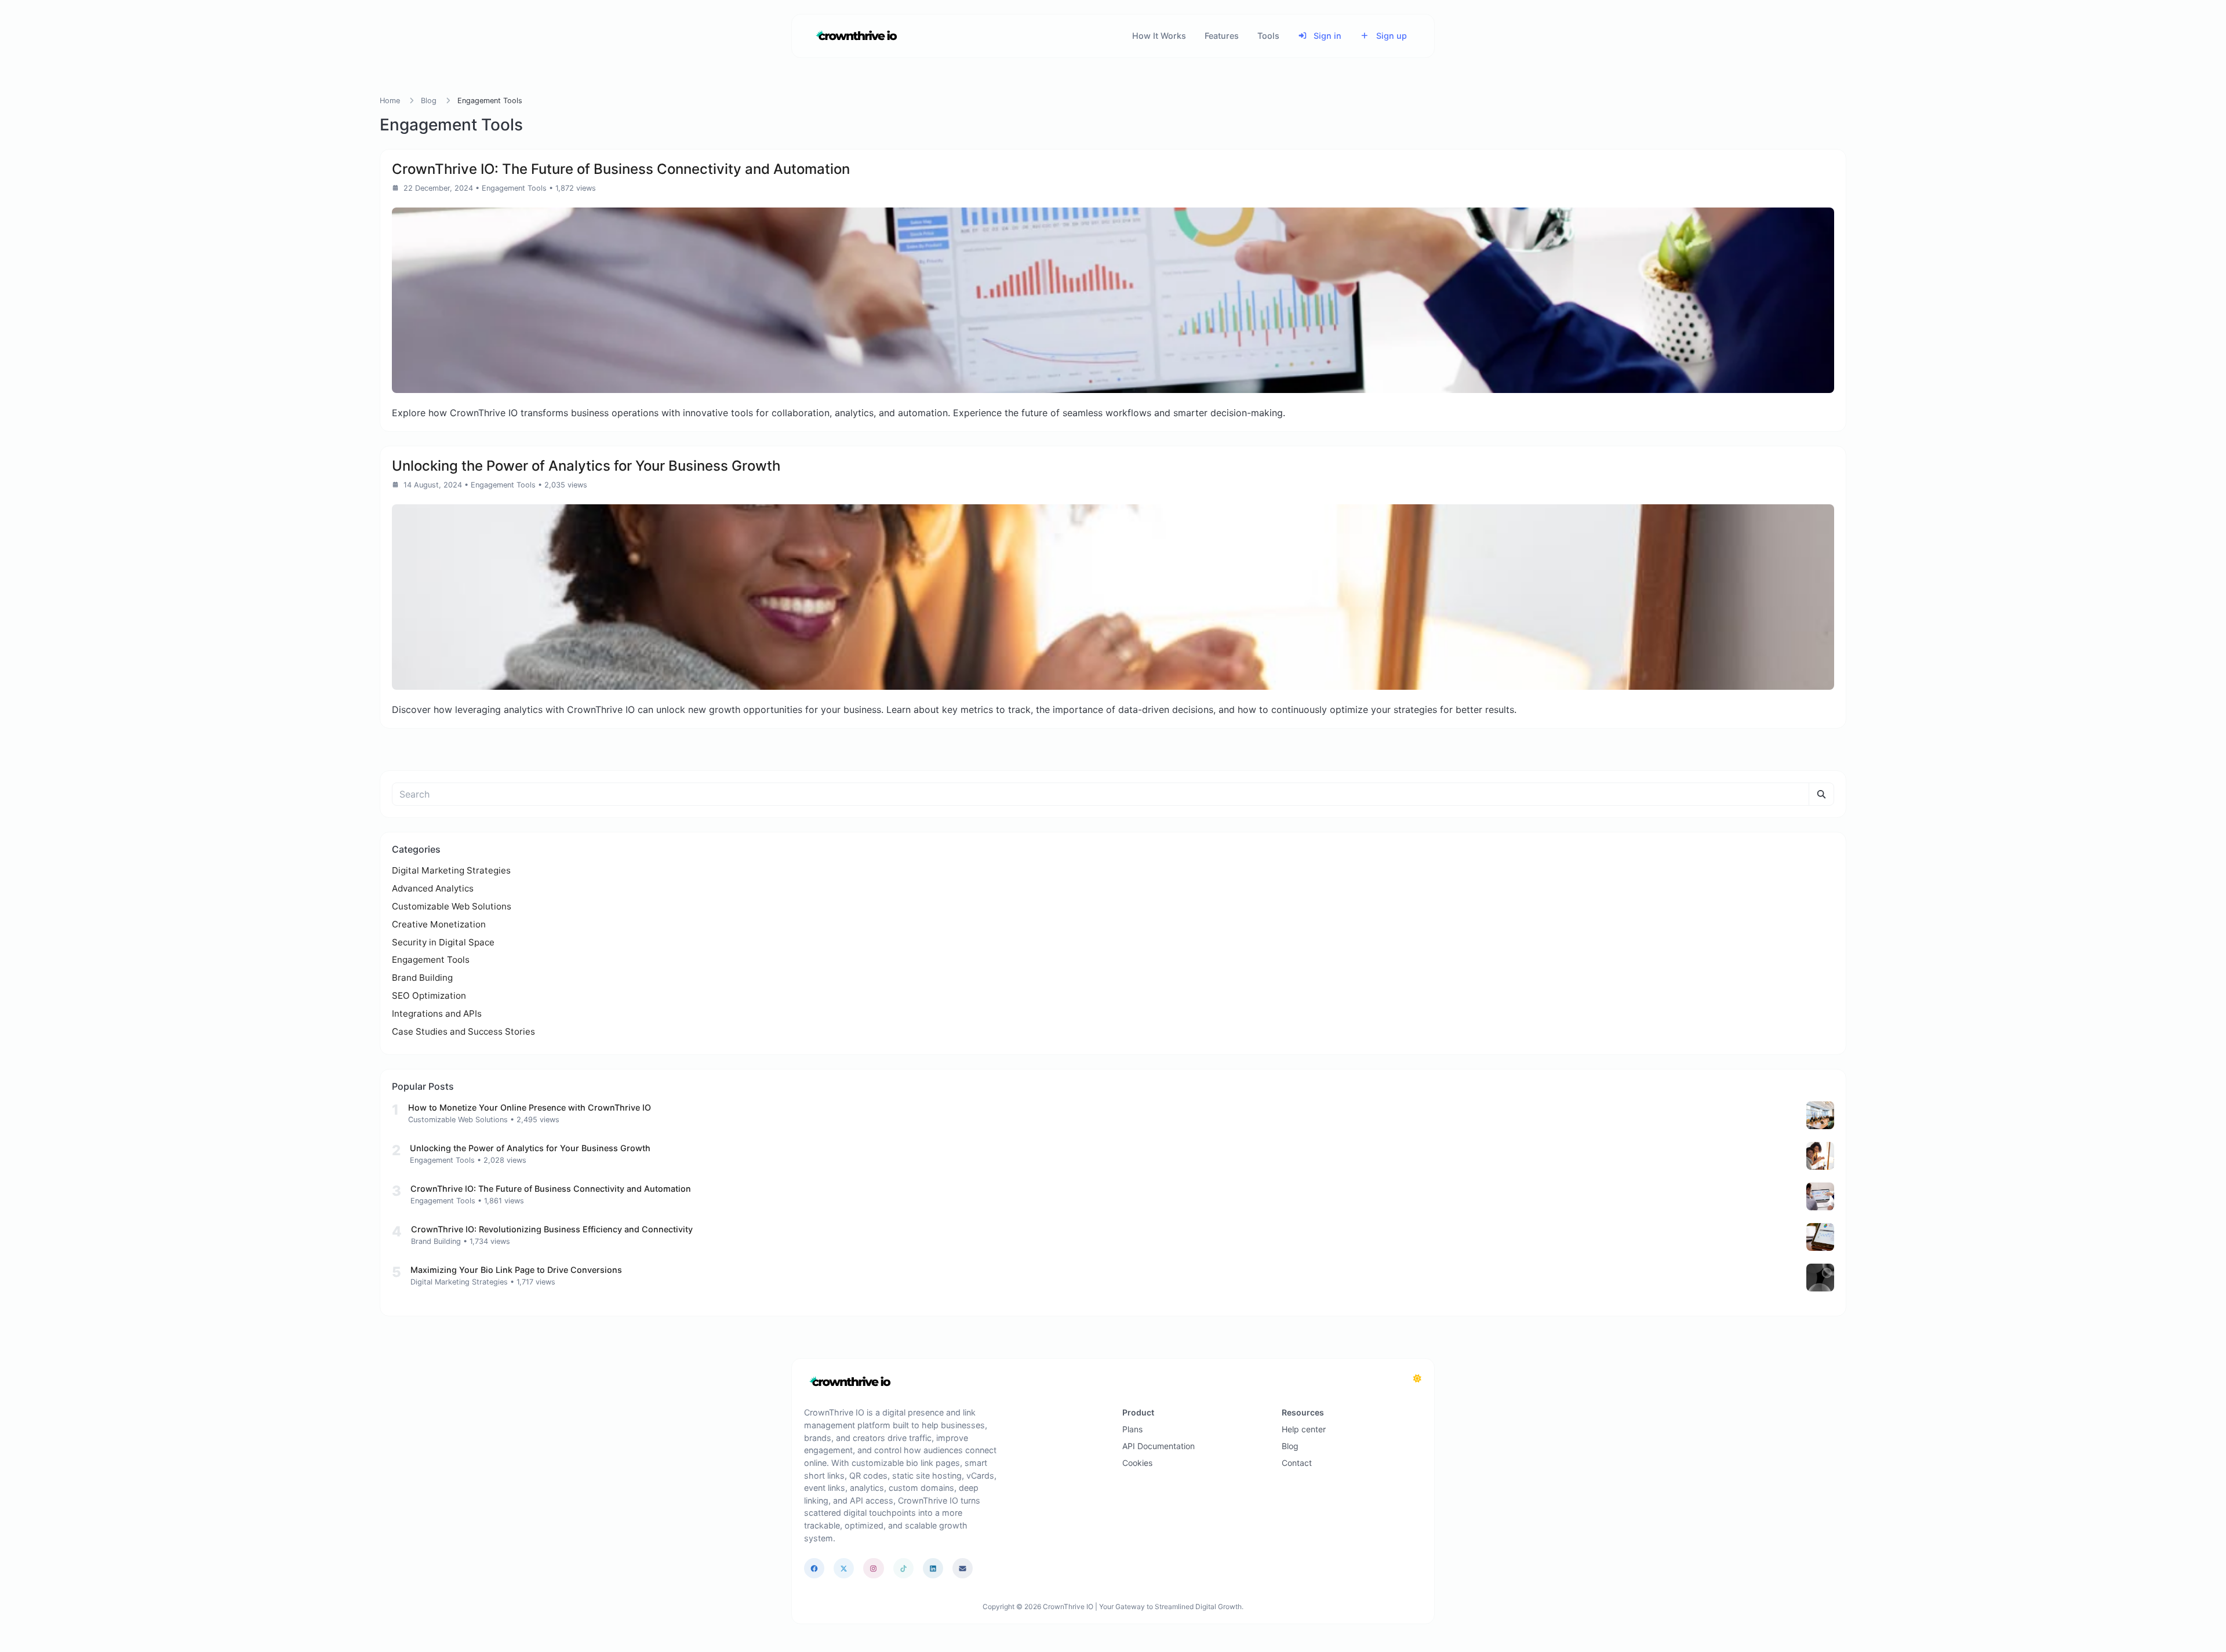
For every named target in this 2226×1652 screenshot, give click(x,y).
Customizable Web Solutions (452, 906)
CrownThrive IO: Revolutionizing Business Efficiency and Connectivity (552, 1229)
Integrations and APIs (437, 1014)
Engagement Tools (514, 188)
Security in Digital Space (443, 942)
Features (1222, 36)
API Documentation (1159, 1446)
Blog (429, 101)
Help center (1304, 1429)
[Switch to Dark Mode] (1417, 1378)
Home (390, 101)
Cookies (1137, 1463)
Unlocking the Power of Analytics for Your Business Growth (530, 1148)
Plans (1132, 1429)
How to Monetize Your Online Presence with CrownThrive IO (530, 1107)
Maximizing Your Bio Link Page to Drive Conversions (516, 1270)
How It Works (1159, 36)
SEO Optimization (429, 996)
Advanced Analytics (433, 888)
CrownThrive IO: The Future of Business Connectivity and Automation (551, 1189)
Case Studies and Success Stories (463, 1031)
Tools (1268, 36)
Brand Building (422, 978)
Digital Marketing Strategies (451, 870)
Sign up (1390, 36)
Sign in (1326, 36)
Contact (1297, 1463)
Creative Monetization (439, 924)
